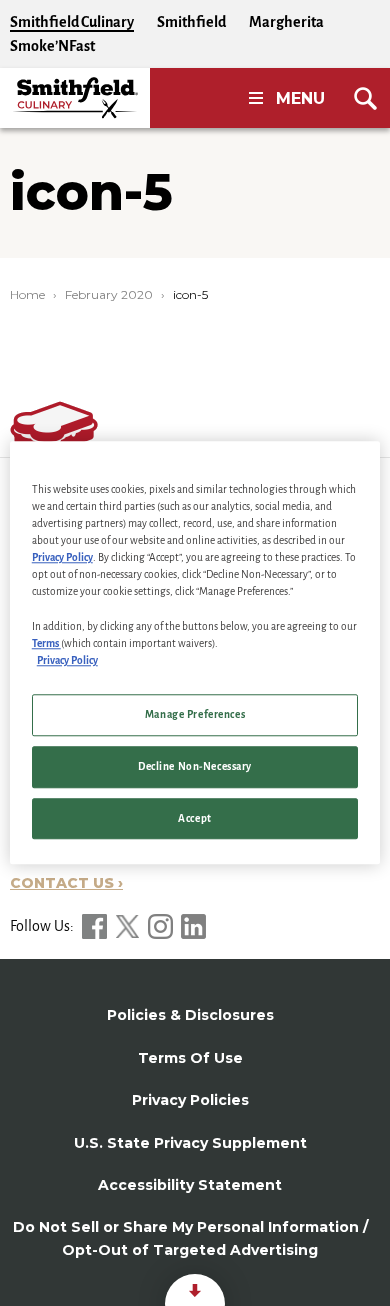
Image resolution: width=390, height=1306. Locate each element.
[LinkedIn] (193, 926)
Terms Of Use (190, 1058)
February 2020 (109, 294)
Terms (46, 643)
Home (27, 294)
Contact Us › (66, 883)
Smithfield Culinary (72, 22)
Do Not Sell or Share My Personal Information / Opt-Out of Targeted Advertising (190, 1238)
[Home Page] (75, 98)
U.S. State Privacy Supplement (190, 1143)
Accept (194, 818)
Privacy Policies (190, 1100)
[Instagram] (162, 926)
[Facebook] (96, 926)
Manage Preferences (195, 714)
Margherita (286, 22)
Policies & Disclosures (190, 1015)
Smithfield (191, 22)
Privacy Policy (62, 558)
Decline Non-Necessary (195, 766)
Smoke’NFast (52, 46)
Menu (300, 98)
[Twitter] (129, 926)
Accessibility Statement (190, 1185)
